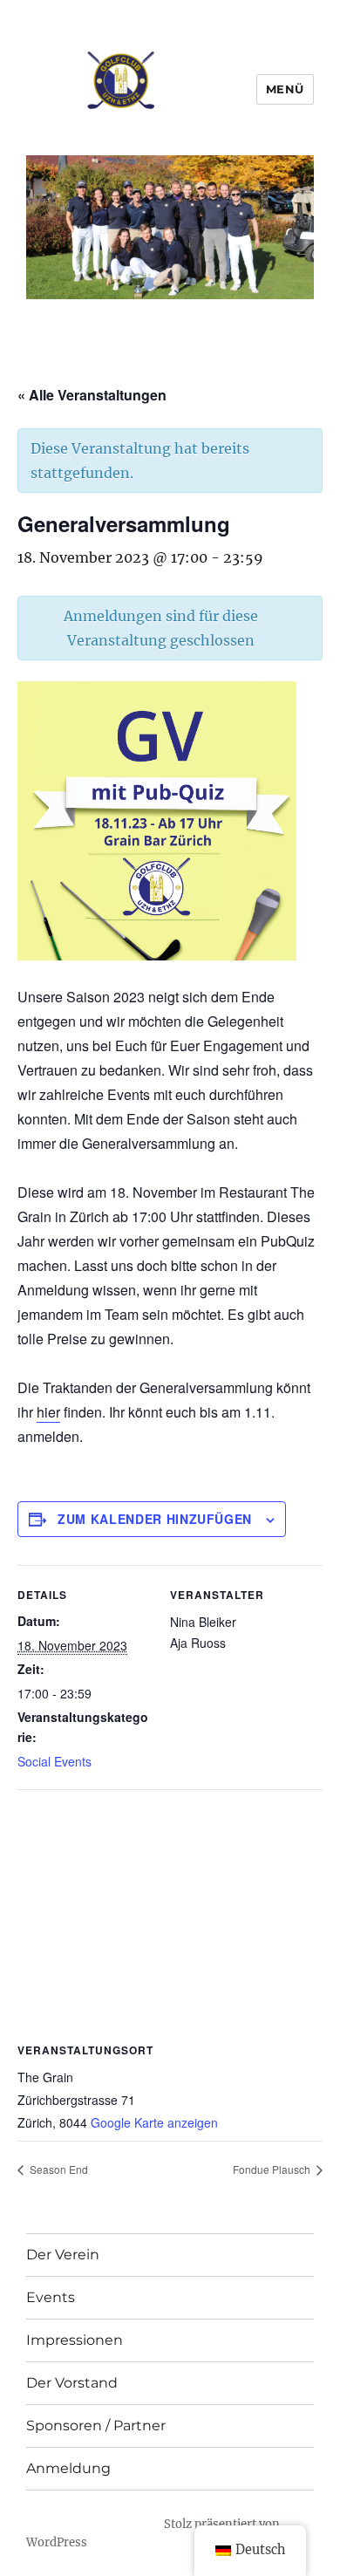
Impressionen (75, 2340)
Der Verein (63, 2255)
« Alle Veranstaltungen (92, 395)
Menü (285, 89)
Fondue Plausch (273, 2169)
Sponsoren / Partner (96, 2426)
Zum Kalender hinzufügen (155, 1519)
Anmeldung (68, 2468)
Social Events (54, 1761)
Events (51, 2297)
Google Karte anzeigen (154, 2122)
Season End (58, 2169)
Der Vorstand (72, 2383)
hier (48, 1412)
